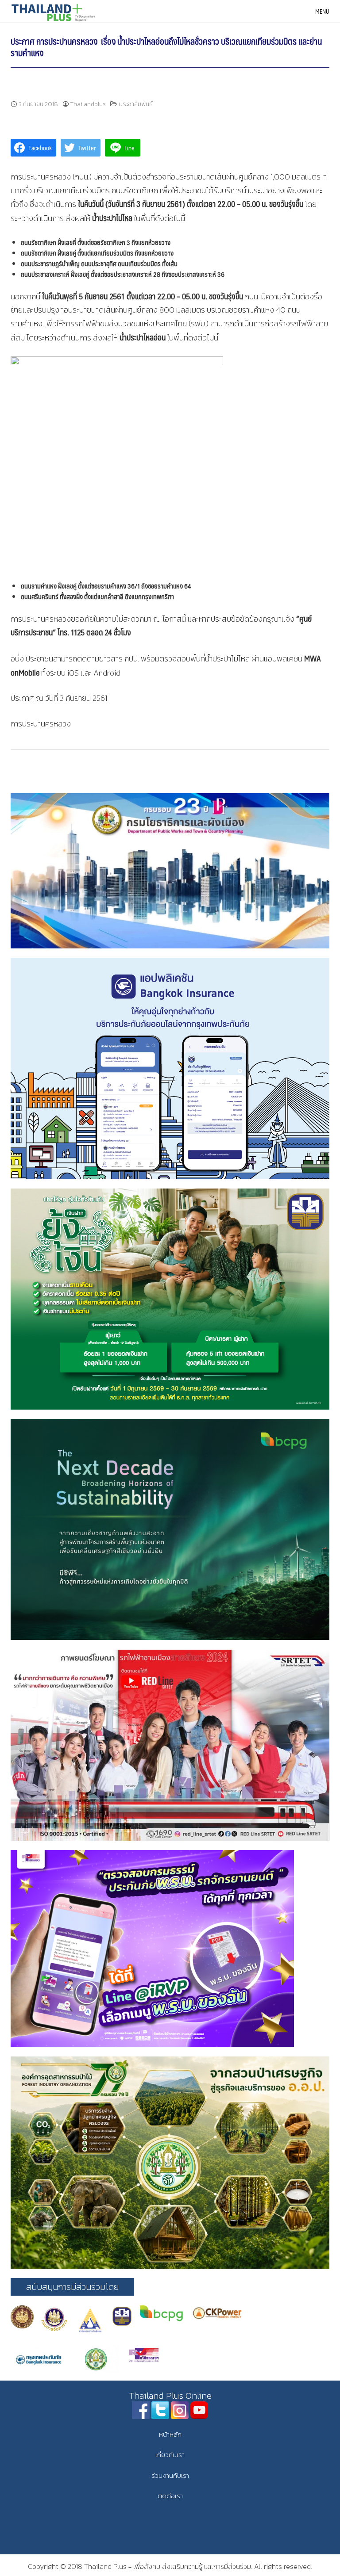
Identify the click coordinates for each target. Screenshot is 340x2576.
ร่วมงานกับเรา (170, 2475)
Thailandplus (88, 104)
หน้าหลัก (170, 2434)
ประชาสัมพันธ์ (136, 104)
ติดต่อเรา (170, 2496)
